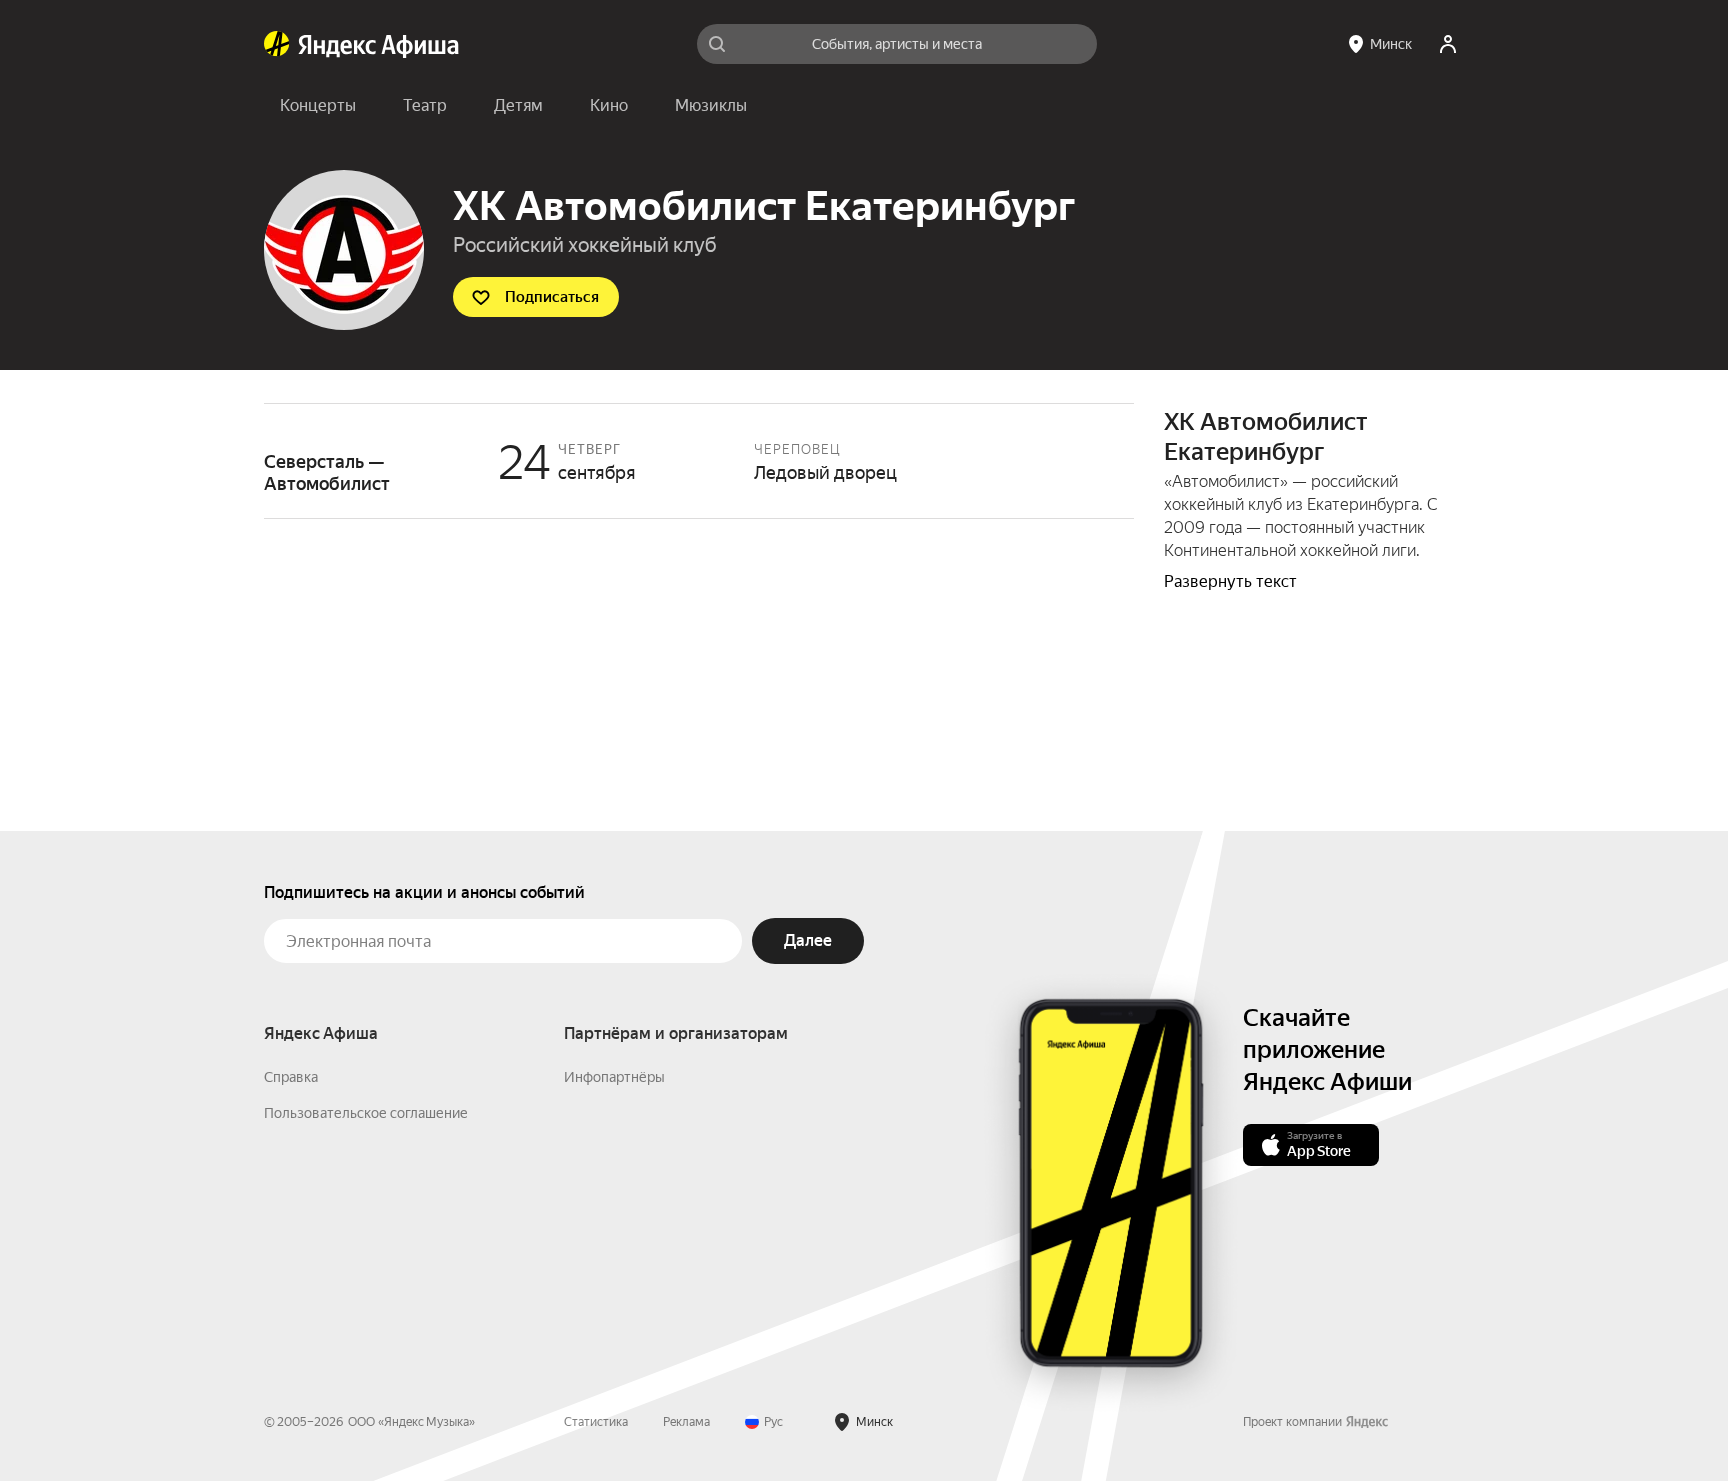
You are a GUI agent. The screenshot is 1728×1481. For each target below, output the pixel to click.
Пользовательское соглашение (366, 1113)
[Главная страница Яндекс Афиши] (277, 44)
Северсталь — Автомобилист (699, 461)
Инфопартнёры (614, 1077)
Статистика (596, 1422)
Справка (291, 1077)
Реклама (686, 1422)
